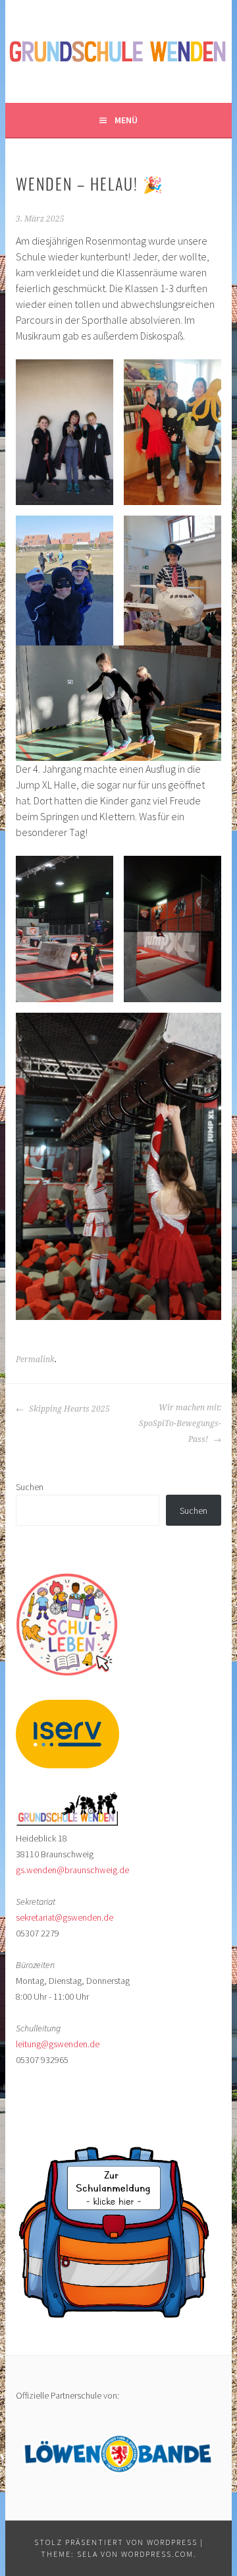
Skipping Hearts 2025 (68, 1409)
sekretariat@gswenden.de (65, 1917)
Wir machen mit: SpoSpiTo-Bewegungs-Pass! (180, 1423)
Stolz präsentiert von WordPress (116, 2542)
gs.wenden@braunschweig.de (72, 1870)
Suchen (30, 1487)
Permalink (35, 1360)
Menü (126, 120)
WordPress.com (157, 2554)
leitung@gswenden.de (58, 2044)
